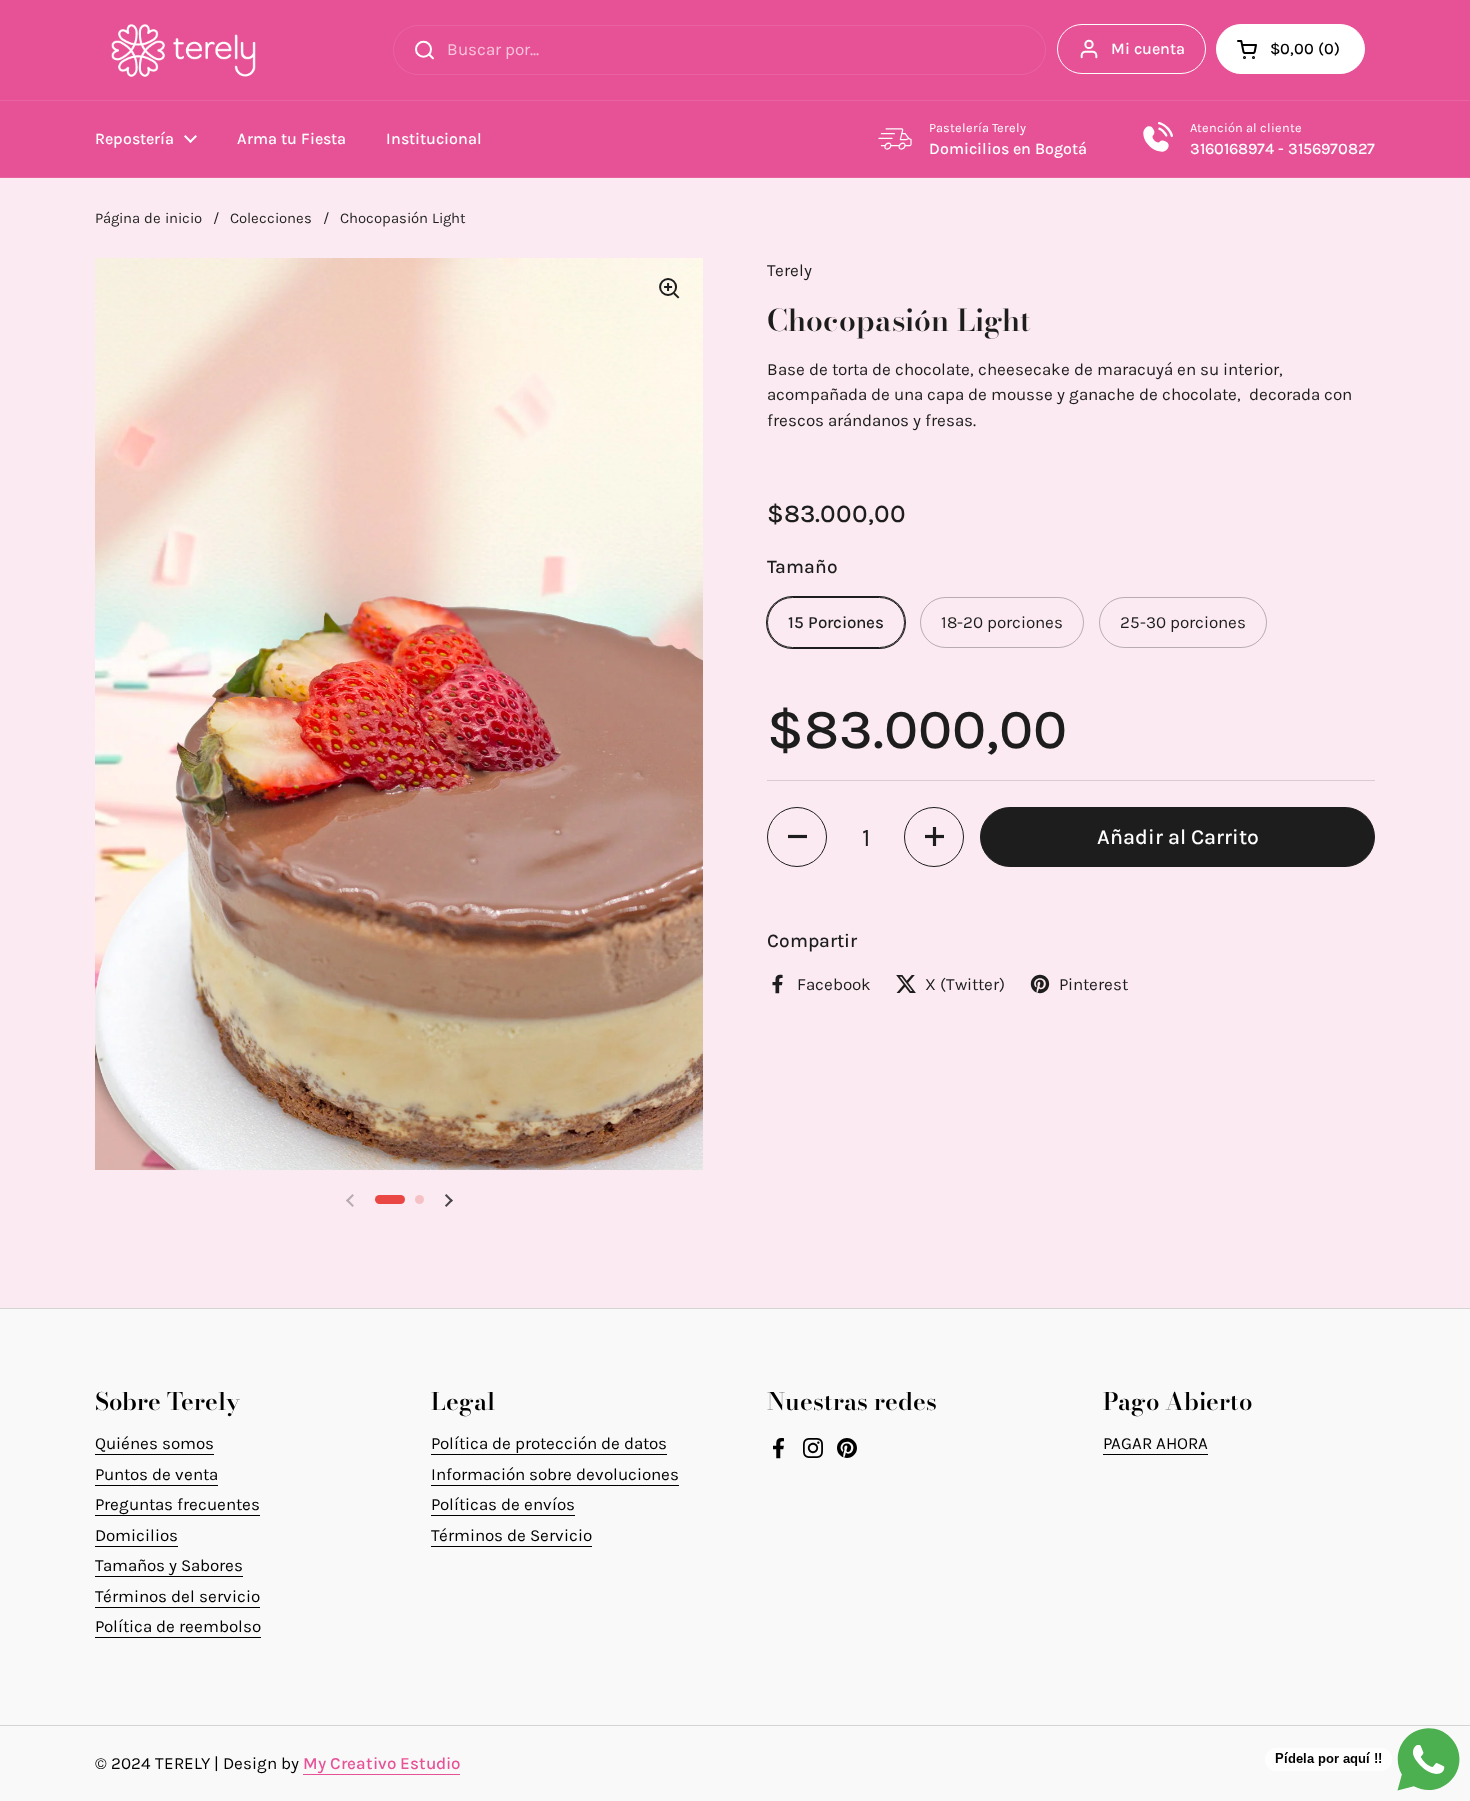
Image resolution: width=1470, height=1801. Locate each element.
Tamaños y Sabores (169, 1565)
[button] (1290, 49)
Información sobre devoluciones (555, 1474)
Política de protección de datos (549, 1443)
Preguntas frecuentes (177, 1504)
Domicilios (136, 1535)
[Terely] (183, 50)
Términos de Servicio (511, 1535)
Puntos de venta (156, 1474)
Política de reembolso (178, 1626)
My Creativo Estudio (381, 1763)
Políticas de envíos (503, 1504)
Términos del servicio (177, 1596)
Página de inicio (148, 218)
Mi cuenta (1148, 48)
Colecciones (271, 218)
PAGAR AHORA (1155, 1443)
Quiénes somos (154, 1443)
